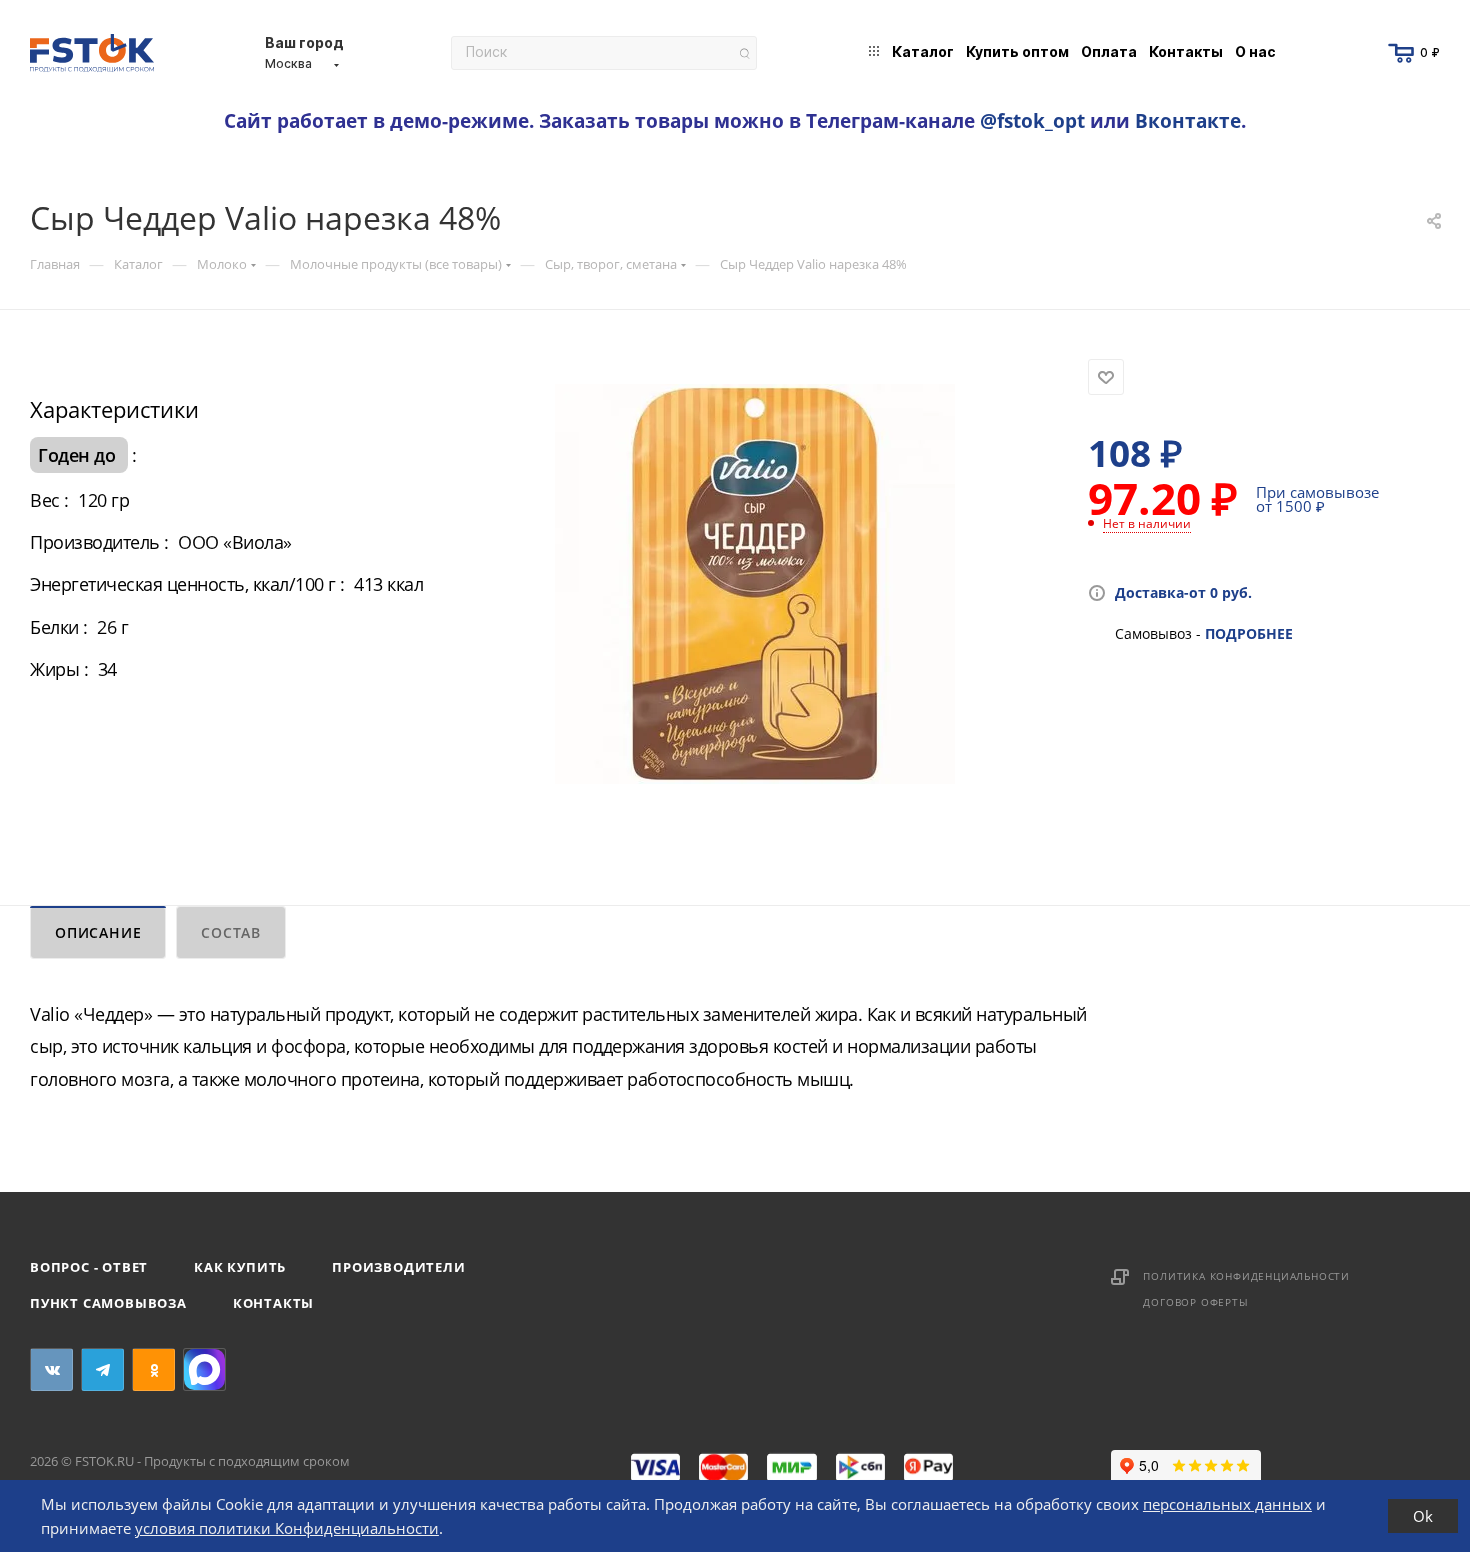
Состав (231, 932)
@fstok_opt (1032, 120)
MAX (204, 1369)
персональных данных (1227, 1504)
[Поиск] (744, 53)
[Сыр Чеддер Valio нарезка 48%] (755, 584)
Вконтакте (1188, 120)
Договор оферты (1195, 1302)
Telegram (102, 1369)
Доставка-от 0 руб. (1183, 592)
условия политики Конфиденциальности (287, 1528)
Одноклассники (153, 1369)
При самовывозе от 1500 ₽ (1317, 499)
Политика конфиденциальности (1246, 1276)
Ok (1423, 1516)
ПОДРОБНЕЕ (1249, 633)
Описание (98, 932)
